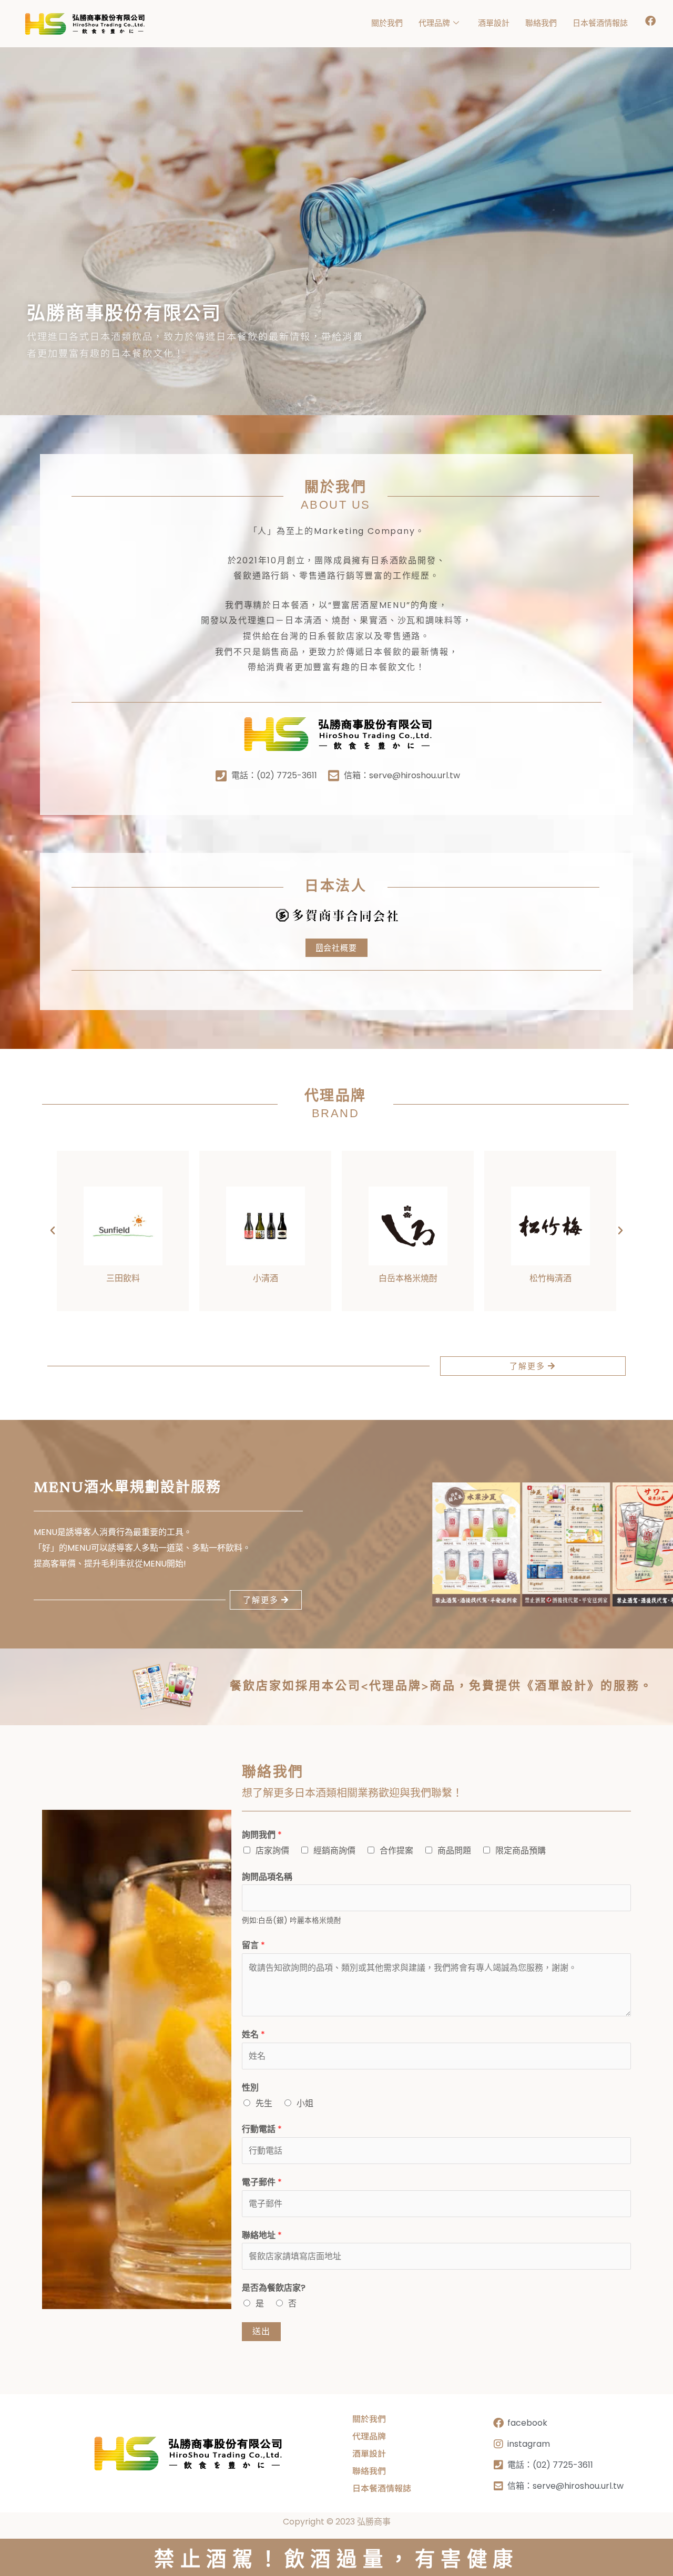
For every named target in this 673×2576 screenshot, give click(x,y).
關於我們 (387, 23)
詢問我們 (262, 1835)
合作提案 (396, 1851)
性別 (250, 2088)
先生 (264, 2103)
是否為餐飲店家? (274, 2288)
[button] (53, 1231)
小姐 (305, 2103)
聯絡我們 (541, 23)
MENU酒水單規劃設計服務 (128, 1488)
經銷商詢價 (334, 1851)
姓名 (253, 2034)
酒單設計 (494, 23)
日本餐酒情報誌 (600, 23)
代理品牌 (434, 23)
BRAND (336, 1113)
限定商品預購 (521, 1851)
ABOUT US (336, 505)
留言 (253, 1945)
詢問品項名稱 (267, 1877)
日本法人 (335, 887)
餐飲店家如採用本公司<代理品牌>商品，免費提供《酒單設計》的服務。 (441, 1687)
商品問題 (454, 1851)
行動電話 (262, 2129)
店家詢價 (272, 1851)
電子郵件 (262, 2182)
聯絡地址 (262, 2235)
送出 (261, 2331)
